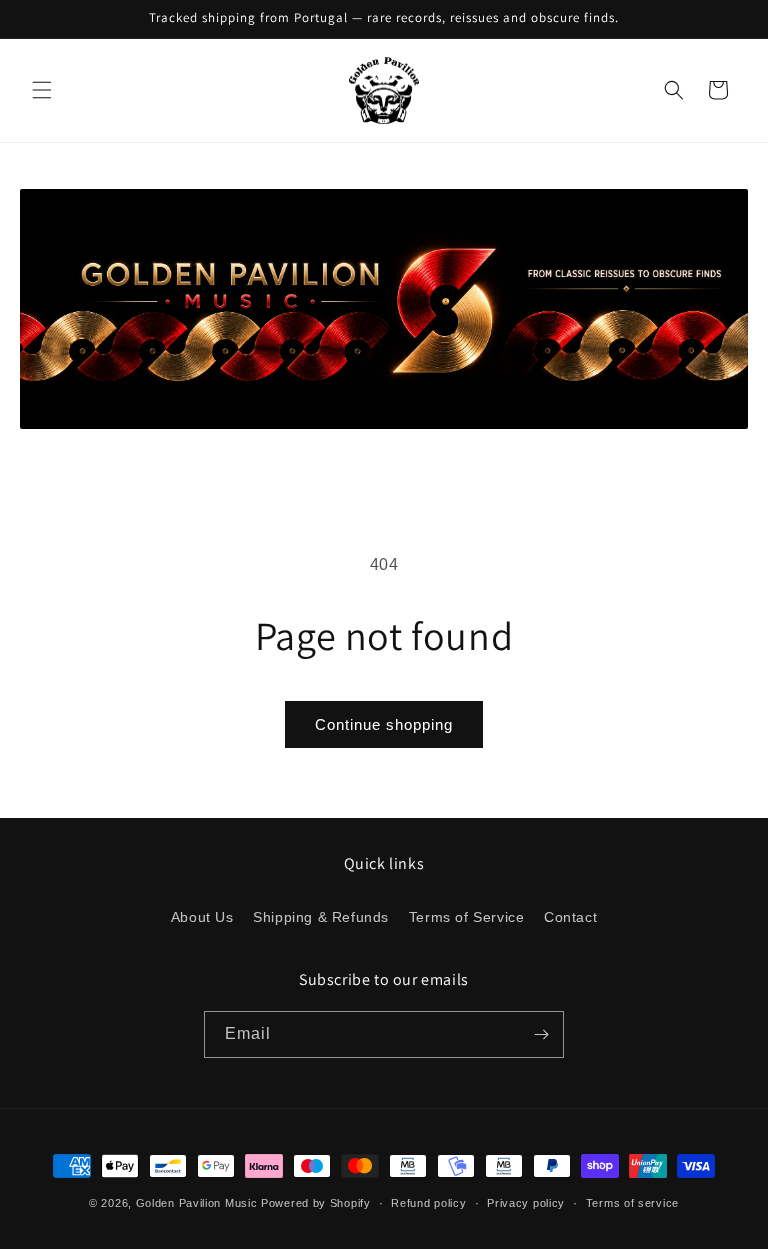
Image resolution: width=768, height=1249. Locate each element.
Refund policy (428, 1203)
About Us (202, 917)
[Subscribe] (541, 1034)
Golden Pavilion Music (197, 1203)
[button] (42, 90)
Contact (570, 917)
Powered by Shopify (316, 1203)
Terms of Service (467, 917)
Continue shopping (384, 724)
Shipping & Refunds (321, 917)
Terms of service (632, 1203)
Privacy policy (526, 1203)
